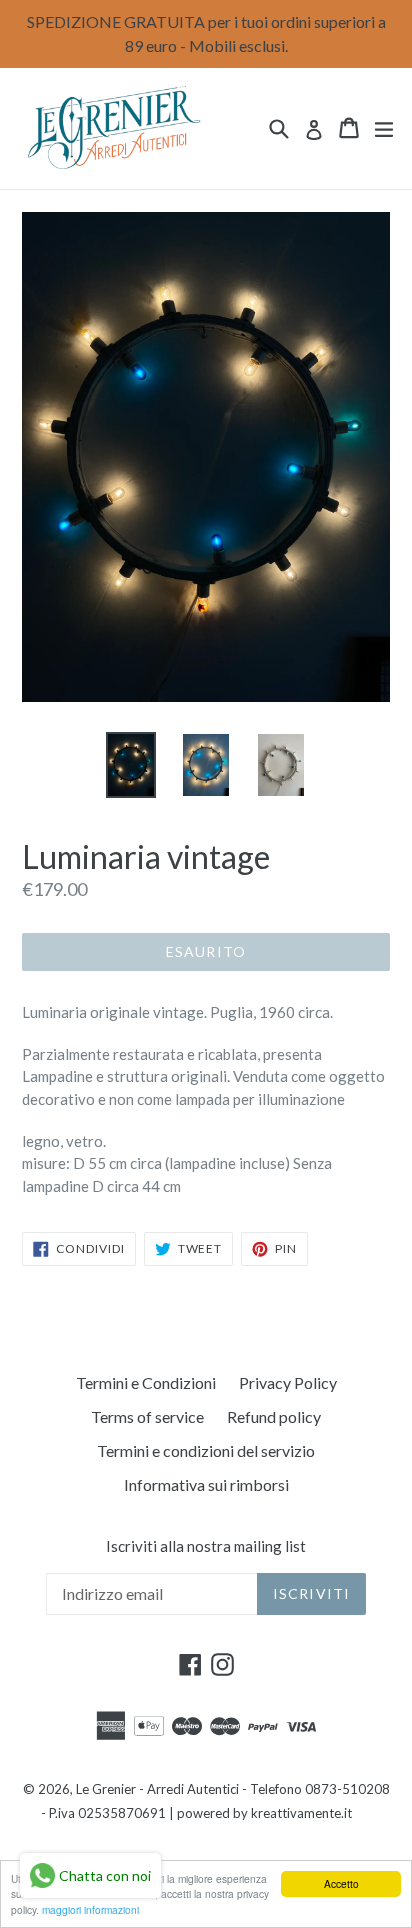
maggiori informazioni (90, 1909)
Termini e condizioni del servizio (206, 1450)
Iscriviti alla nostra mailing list (206, 1546)
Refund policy (274, 1416)
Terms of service (147, 1416)
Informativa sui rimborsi (206, 1484)
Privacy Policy (288, 1382)
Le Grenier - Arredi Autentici (157, 1789)
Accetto (341, 1883)
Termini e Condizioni (146, 1382)
